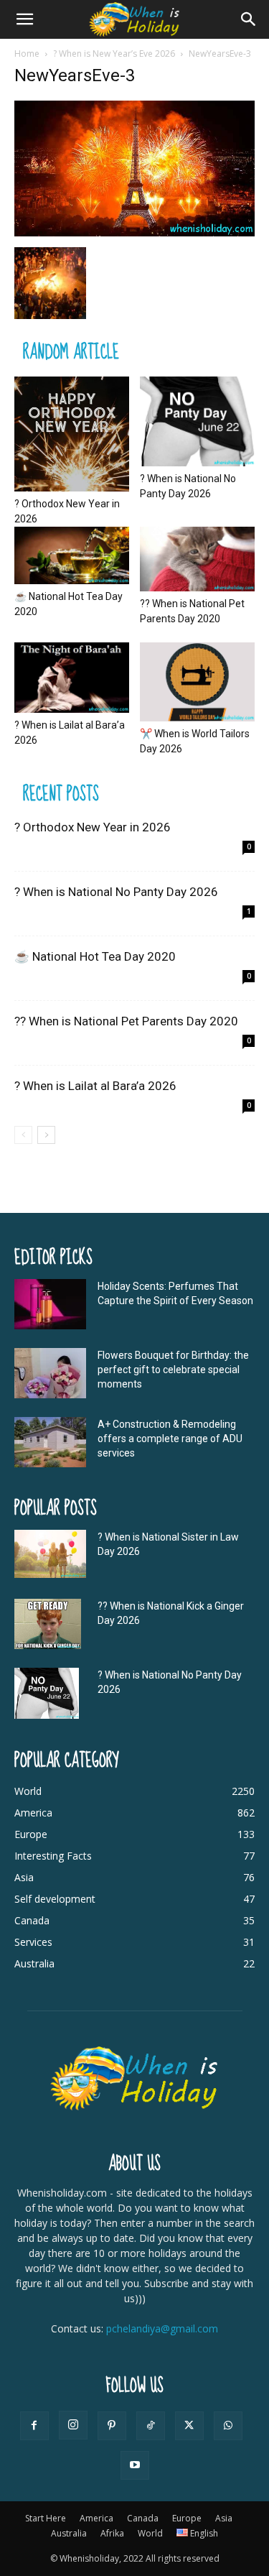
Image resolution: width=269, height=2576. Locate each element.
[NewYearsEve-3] (134, 232)
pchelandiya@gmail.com (162, 2328)
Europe (187, 2518)
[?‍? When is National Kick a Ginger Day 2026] (48, 1624)
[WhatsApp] (228, 2426)
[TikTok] (151, 2426)
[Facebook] (34, 2426)
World (150, 2533)
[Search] (249, 19)
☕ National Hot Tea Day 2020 (95, 956)
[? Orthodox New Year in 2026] (72, 434)
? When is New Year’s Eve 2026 (114, 54)
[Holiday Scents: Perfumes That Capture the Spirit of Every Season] (50, 1304)
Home (27, 54)
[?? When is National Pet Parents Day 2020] (197, 559)
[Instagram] (73, 2425)
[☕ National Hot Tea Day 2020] (72, 555)
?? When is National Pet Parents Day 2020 (126, 1021)
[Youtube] (135, 2465)
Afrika (112, 2533)
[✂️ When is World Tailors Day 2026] (197, 682)
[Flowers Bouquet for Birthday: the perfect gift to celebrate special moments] (50, 1373)
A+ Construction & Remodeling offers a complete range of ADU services (170, 1439)
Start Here (46, 2518)
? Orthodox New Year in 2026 (93, 827)
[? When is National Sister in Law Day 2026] (50, 1554)
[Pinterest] (112, 2426)
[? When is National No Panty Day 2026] (197, 421)
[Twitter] (189, 2426)
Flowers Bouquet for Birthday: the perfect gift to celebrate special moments (173, 1370)
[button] (24, 19)
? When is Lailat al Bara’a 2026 (95, 1086)
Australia (69, 2533)
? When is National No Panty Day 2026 (116, 892)
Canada (143, 2518)
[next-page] (46, 1135)
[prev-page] (23, 1135)
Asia (224, 2518)
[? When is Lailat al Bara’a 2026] (72, 678)
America (96, 2518)
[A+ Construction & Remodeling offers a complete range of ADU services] (50, 1442)
